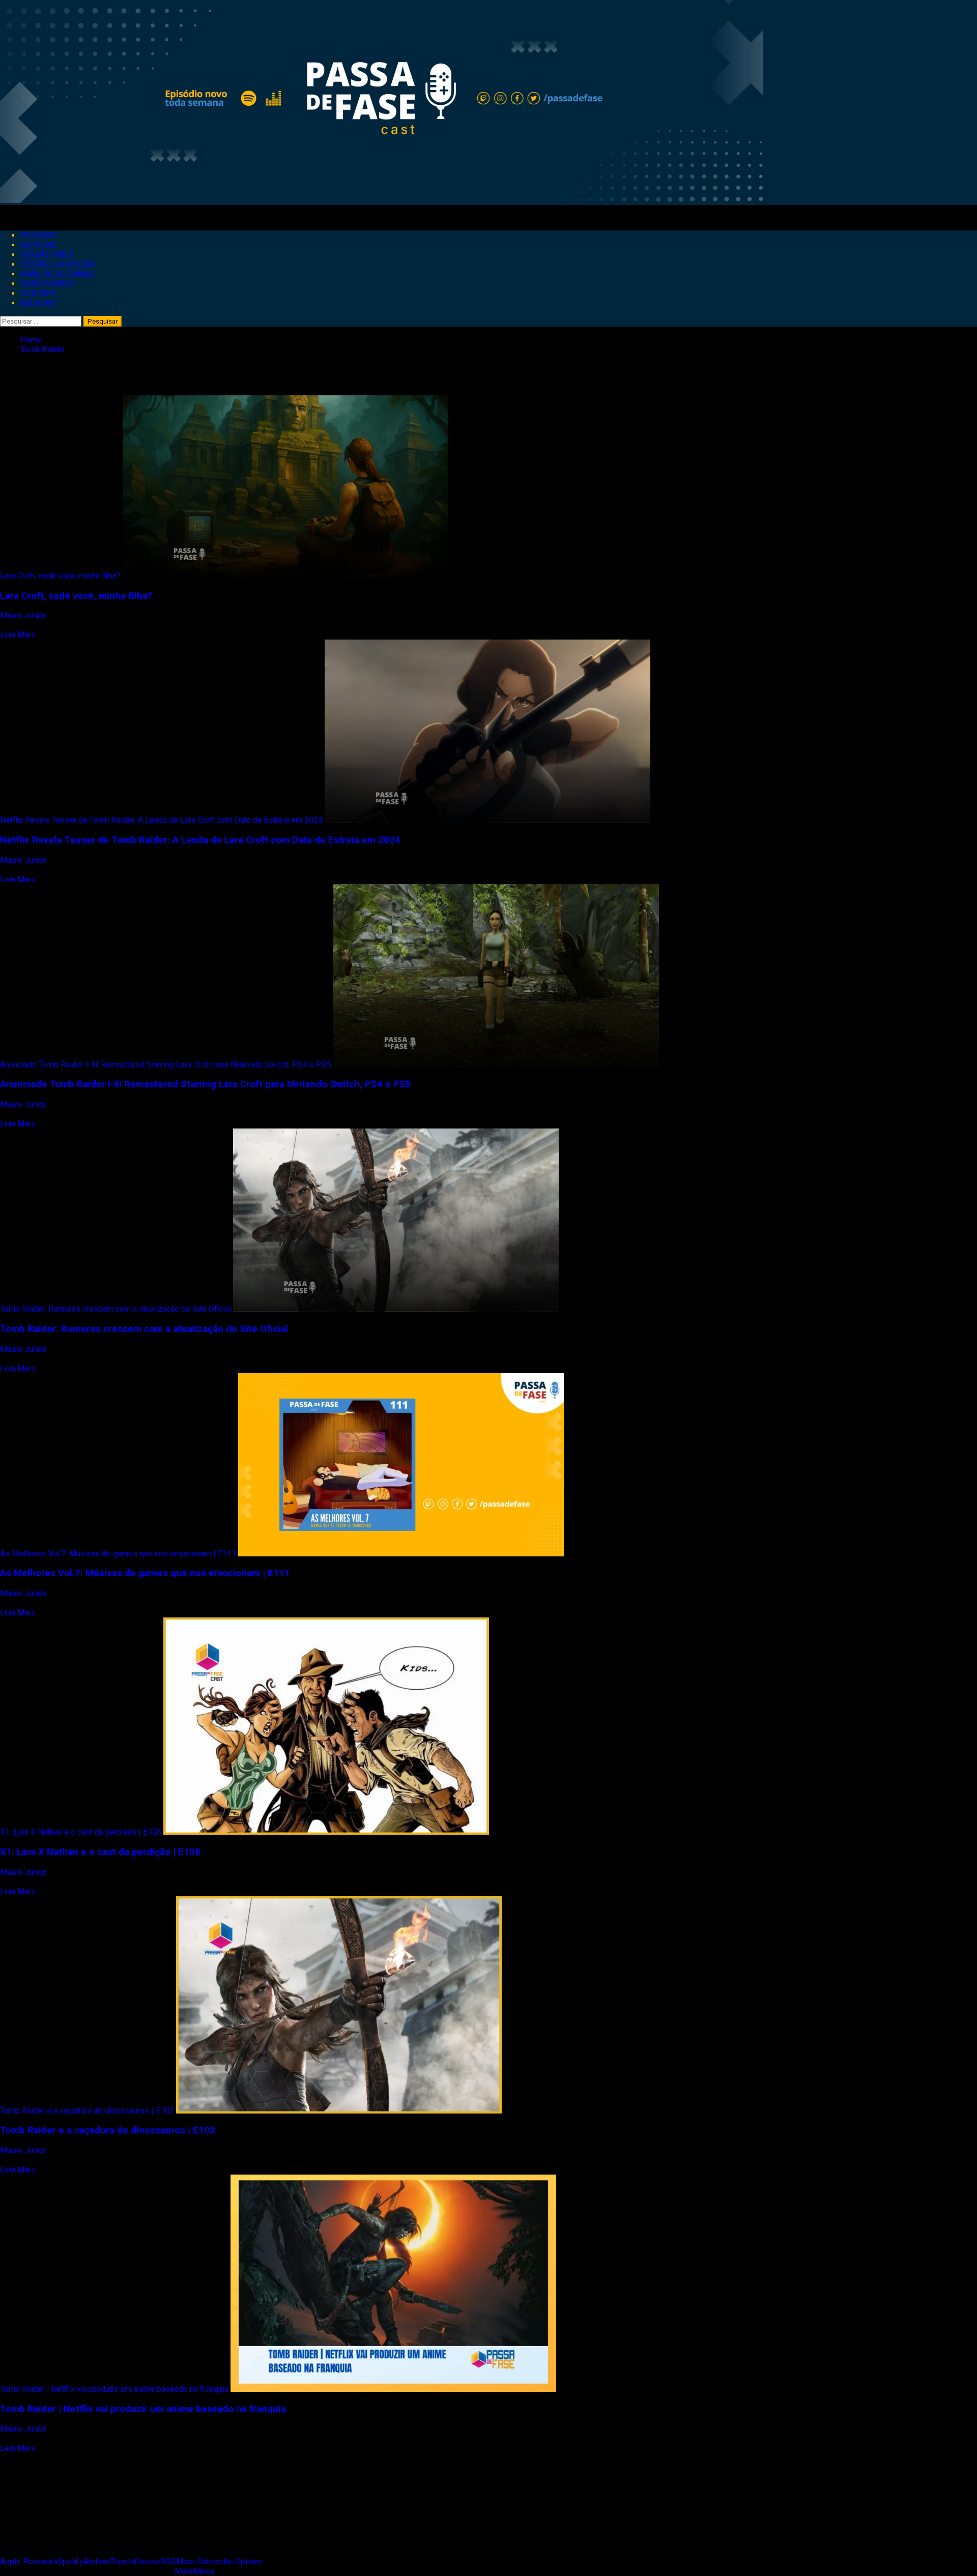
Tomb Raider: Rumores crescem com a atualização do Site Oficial (116, 1309)
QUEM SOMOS (47, 284)
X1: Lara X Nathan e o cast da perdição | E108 (81, 1832)
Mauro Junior (24, 615)
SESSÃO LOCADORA (57, 264)
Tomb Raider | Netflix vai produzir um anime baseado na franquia (114, 2389)
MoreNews (194, 2571)
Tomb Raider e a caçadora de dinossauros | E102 (87, 2111)
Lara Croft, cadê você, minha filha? (60, 576)
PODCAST (39, 235)
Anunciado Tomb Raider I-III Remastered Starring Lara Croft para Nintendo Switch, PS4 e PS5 (166, 1065)
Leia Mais (18, 635)
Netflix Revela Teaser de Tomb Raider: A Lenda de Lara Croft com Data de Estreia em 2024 (161, 820)
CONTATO (38, 293)
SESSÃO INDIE (47, 255)
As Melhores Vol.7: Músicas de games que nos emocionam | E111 (118, 1554)
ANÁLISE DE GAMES (57, 274)
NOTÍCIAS (38, 245)
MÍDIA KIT (39, 303)
